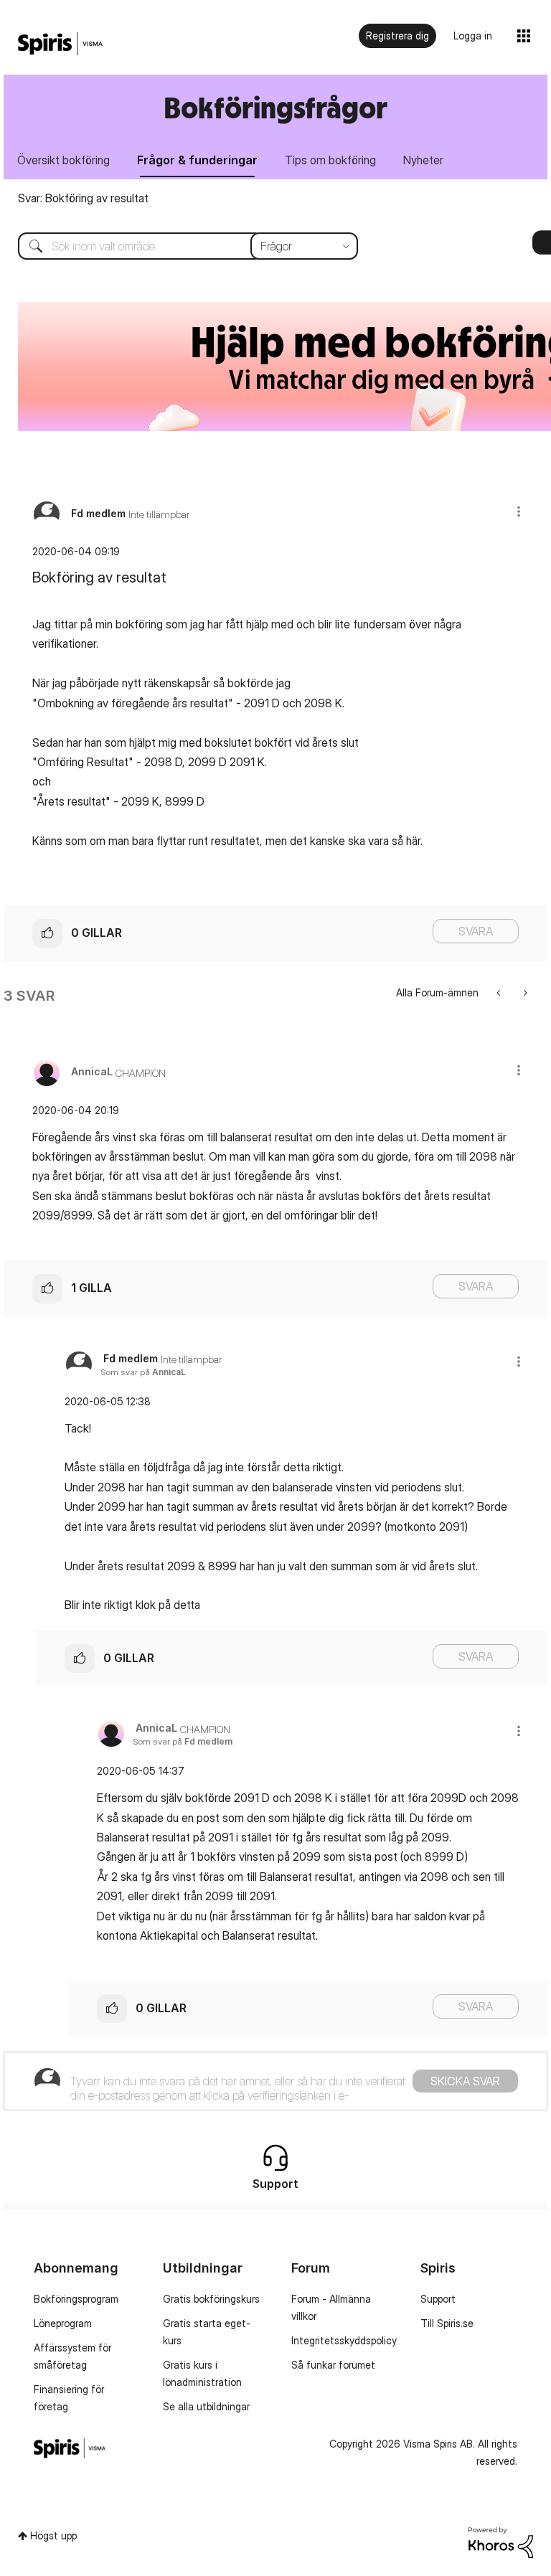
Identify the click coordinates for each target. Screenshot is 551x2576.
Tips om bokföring (330, 160)
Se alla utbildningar (206, 2406)
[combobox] (177, 246)
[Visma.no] (60, 44)
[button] (519, 511)
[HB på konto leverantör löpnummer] (500, 992)
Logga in (473, 36)
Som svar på (143, 1372)
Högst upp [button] (53, 2535)
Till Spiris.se (447, 2323)
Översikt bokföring (63, 160)
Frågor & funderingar (197, 160)
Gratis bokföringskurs (211, 2299)
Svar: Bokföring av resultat (83, 198)
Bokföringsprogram (76, 2299)
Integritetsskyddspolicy (344, 2340)
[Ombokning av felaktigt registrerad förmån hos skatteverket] (524, 992)
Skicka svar (465, 2081)
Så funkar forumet (333, 2365)
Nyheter (423, 160)
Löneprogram (63, 2323)
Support (438, 2299)
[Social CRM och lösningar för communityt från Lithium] (501, 2541)
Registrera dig (397, 36)
